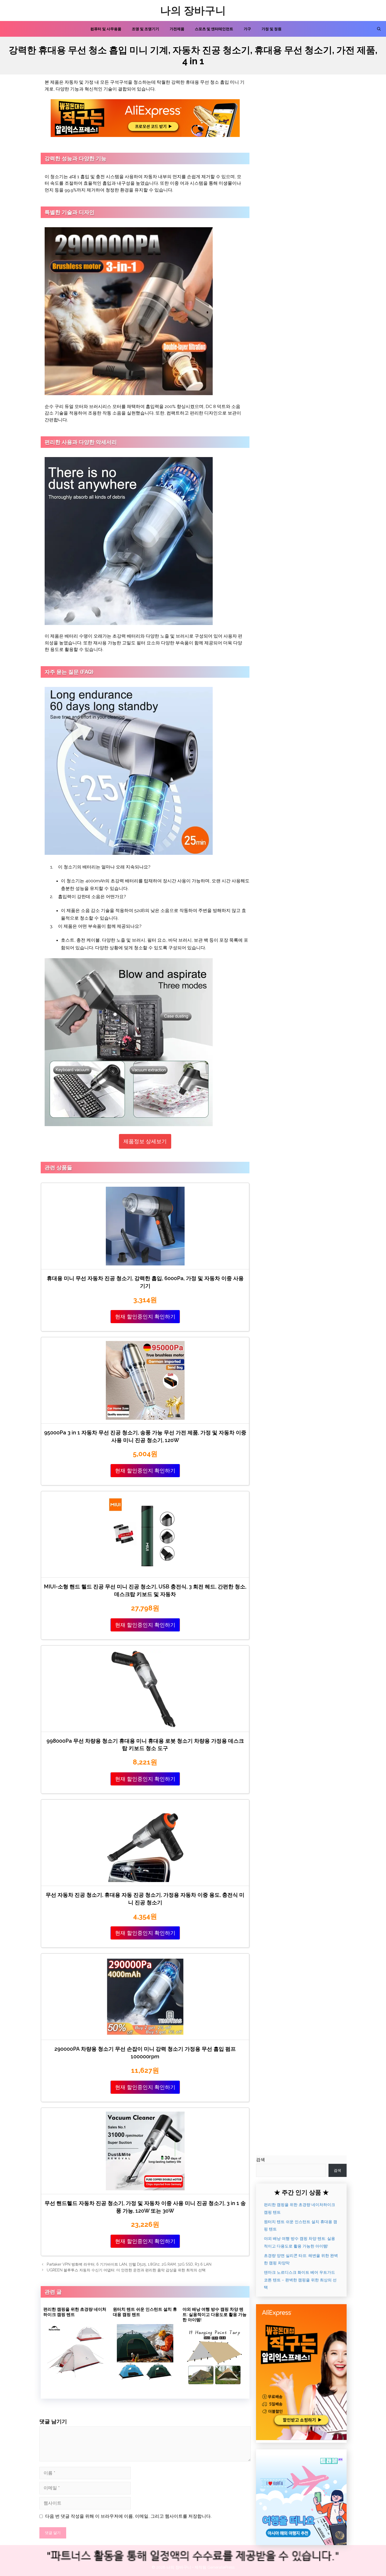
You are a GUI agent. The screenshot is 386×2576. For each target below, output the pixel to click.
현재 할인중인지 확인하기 (145, 1317)
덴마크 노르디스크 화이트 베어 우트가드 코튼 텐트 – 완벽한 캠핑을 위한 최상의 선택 (300, 2280)
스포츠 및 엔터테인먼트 (214, 29)
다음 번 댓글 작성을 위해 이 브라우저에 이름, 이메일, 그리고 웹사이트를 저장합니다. (128, 2516)
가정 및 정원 (272, 29)
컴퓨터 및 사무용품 (106, 29)
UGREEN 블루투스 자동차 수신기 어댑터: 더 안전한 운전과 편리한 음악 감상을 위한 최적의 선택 (126, 2270)
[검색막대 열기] (379, 29)
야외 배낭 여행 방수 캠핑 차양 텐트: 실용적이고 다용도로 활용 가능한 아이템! (215, 2315)
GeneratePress (221, 2567)
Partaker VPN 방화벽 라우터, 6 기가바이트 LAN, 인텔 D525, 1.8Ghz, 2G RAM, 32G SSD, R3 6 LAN (129, 2264)
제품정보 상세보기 (145, 1141)
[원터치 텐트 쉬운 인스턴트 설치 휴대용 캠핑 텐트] (145, 2378)
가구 (247, 29)
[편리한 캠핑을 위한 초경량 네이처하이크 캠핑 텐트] (75, 2378)
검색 (260, 2160)
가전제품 (177, 29)
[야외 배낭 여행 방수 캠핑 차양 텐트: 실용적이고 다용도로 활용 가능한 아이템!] (215, 2383)
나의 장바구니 (193, 10)
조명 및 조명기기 (145, 29)
